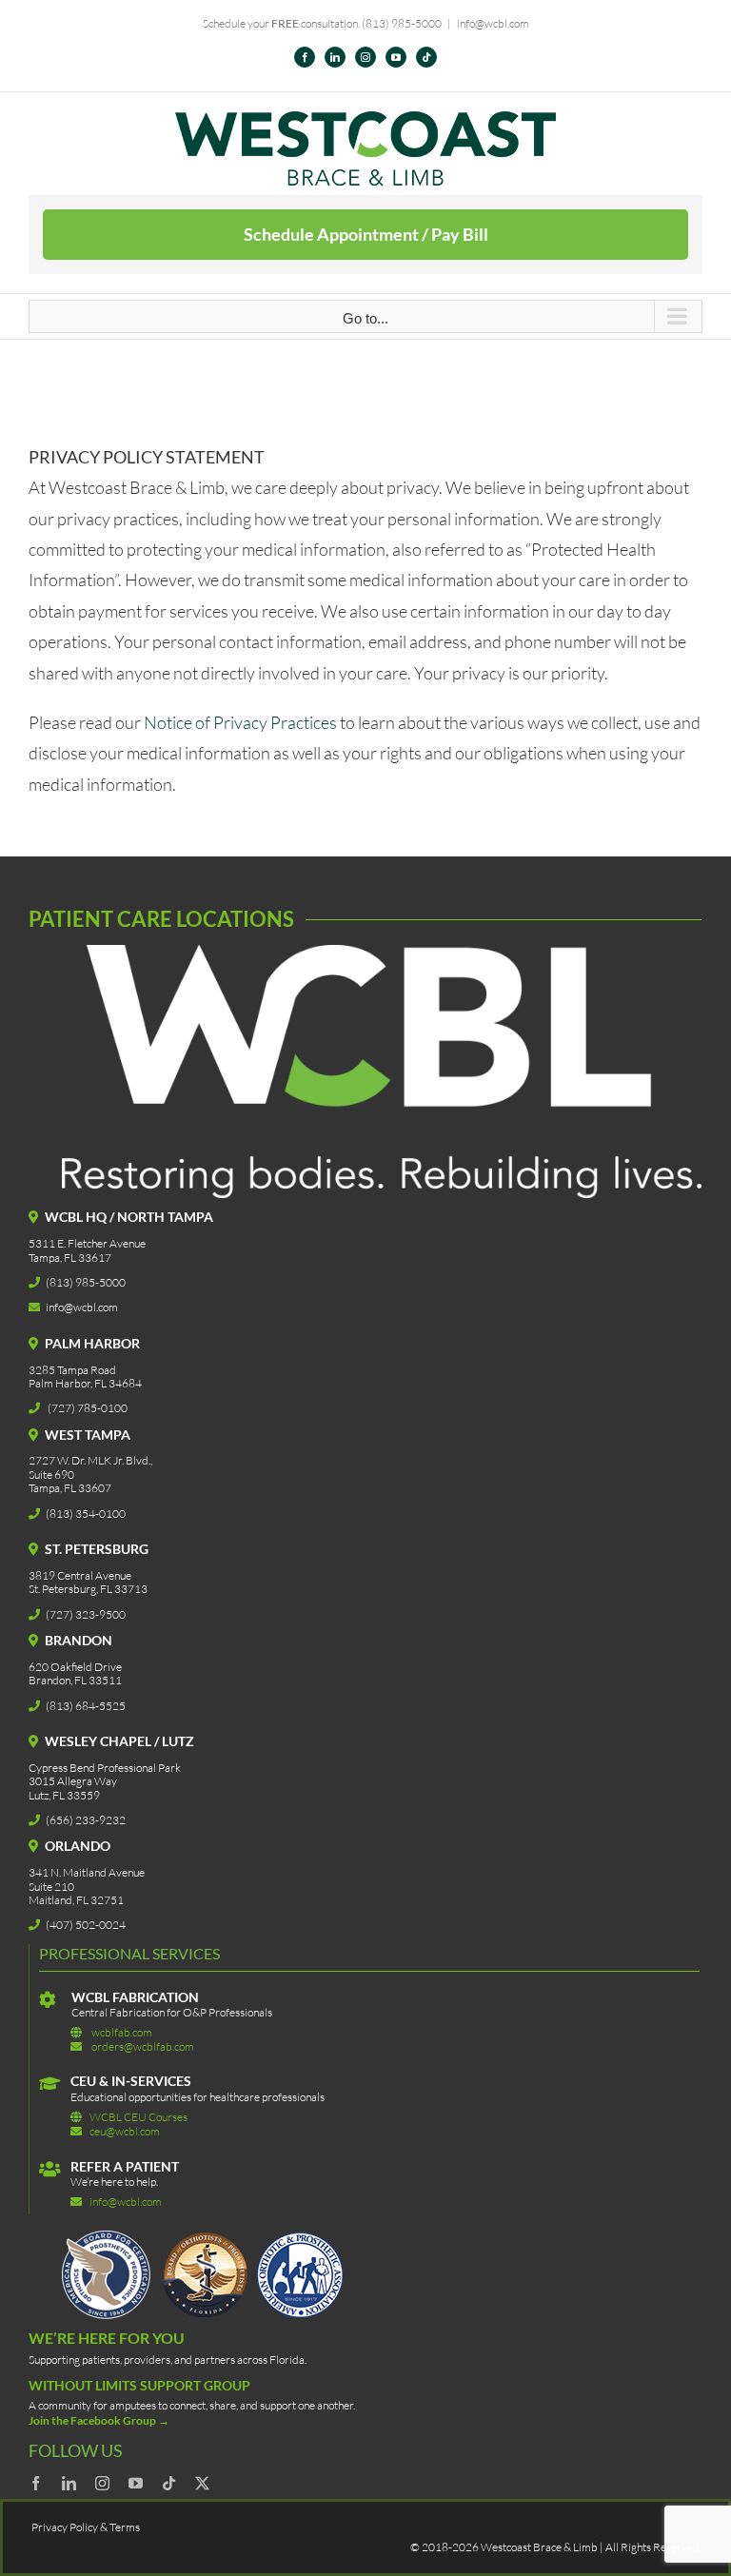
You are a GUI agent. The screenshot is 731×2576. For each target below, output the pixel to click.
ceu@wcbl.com (125, 2131)
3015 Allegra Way (73, 1781)
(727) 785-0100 (88, 1408)
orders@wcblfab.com (143, 2046)
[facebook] (36, 2483)
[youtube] (136, 2483)
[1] (205, 2239)
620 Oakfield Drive (75, 1667)
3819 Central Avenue (80, 1575)
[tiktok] (169, 2483)
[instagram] (102, 2483)
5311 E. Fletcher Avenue (87, 1243)
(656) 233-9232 (86, 1820)
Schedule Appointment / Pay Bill (366, 234)
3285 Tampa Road (72, 1370)
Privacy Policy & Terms (86, 2527)
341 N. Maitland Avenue (87, 1872)
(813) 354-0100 (86, 1514)
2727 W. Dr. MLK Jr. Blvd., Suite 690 (90, 1467)
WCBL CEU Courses (138, 2117)
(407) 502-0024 (86, 1925)
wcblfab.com (122, 2032)
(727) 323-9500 (86, 1614)
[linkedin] (69, 2483)
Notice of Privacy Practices (242, 722)
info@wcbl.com (493, 23)
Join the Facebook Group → (99, 2420)
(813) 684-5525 (86, 1706)
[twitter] (202, 2483)
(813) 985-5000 (402, 23)
